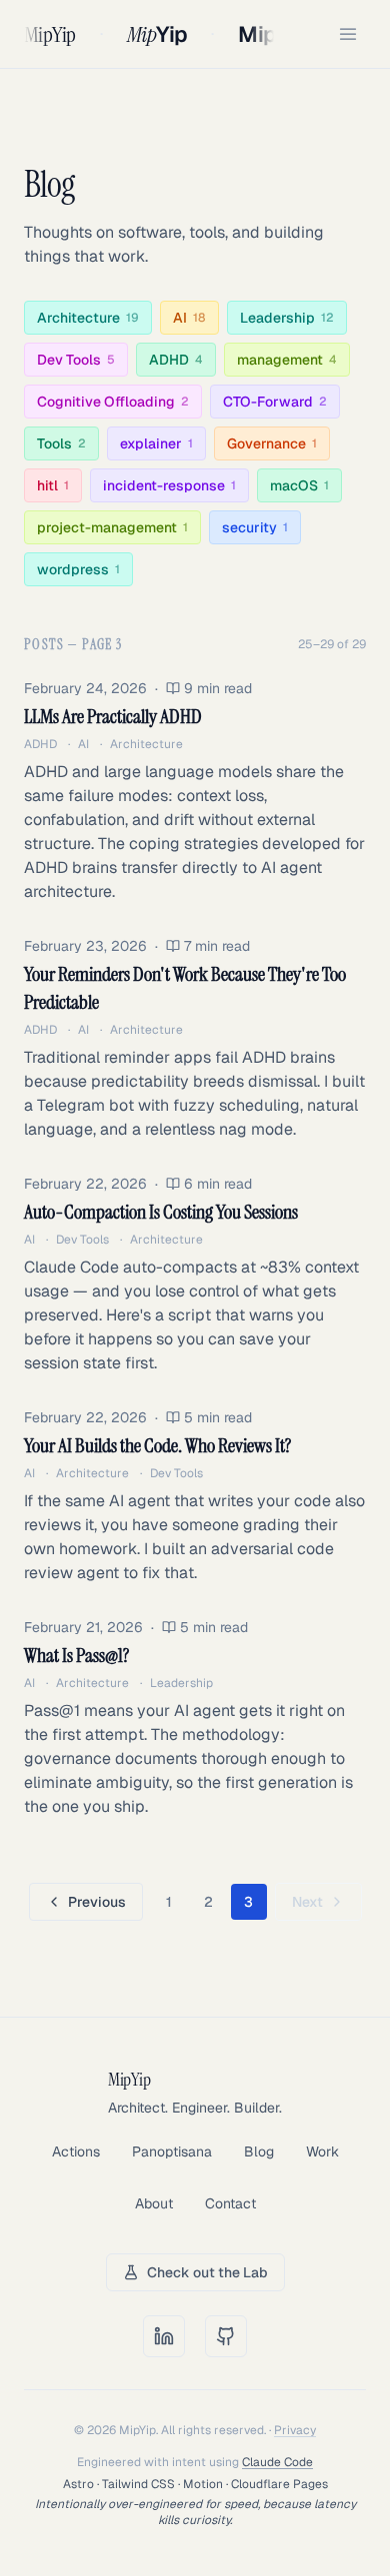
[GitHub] (226, 2336)
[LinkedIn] (164, 2336)
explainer (156, 443)
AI (189, 318)
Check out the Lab (207, 2272)
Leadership (287, 318)
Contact (230, 2203)
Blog (259, 2151)
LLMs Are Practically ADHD (113, 716)
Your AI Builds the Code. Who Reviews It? (157, 1445)
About (154, 2203)
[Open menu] (348, 34)
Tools (61, 443)
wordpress (78, 569)
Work (322, 2151)
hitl (53, 485)
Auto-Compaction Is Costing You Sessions (161, 1212)
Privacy (295, 2430)
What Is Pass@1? (76, 1655)
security (255, 527)
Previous (97, 1902)
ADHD (176, 360)
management (287, 360)
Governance (272, 443)
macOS (299, 485)
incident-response (169, 485)
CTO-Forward (275, 402)
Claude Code (277, 2462)
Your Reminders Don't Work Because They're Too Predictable (185, 988)
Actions (76, 2151)
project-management (112, 527)
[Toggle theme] (314, 34)
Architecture (88, 318)
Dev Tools (76, 360)
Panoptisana (172, 2151)
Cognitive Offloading (113, 402)
